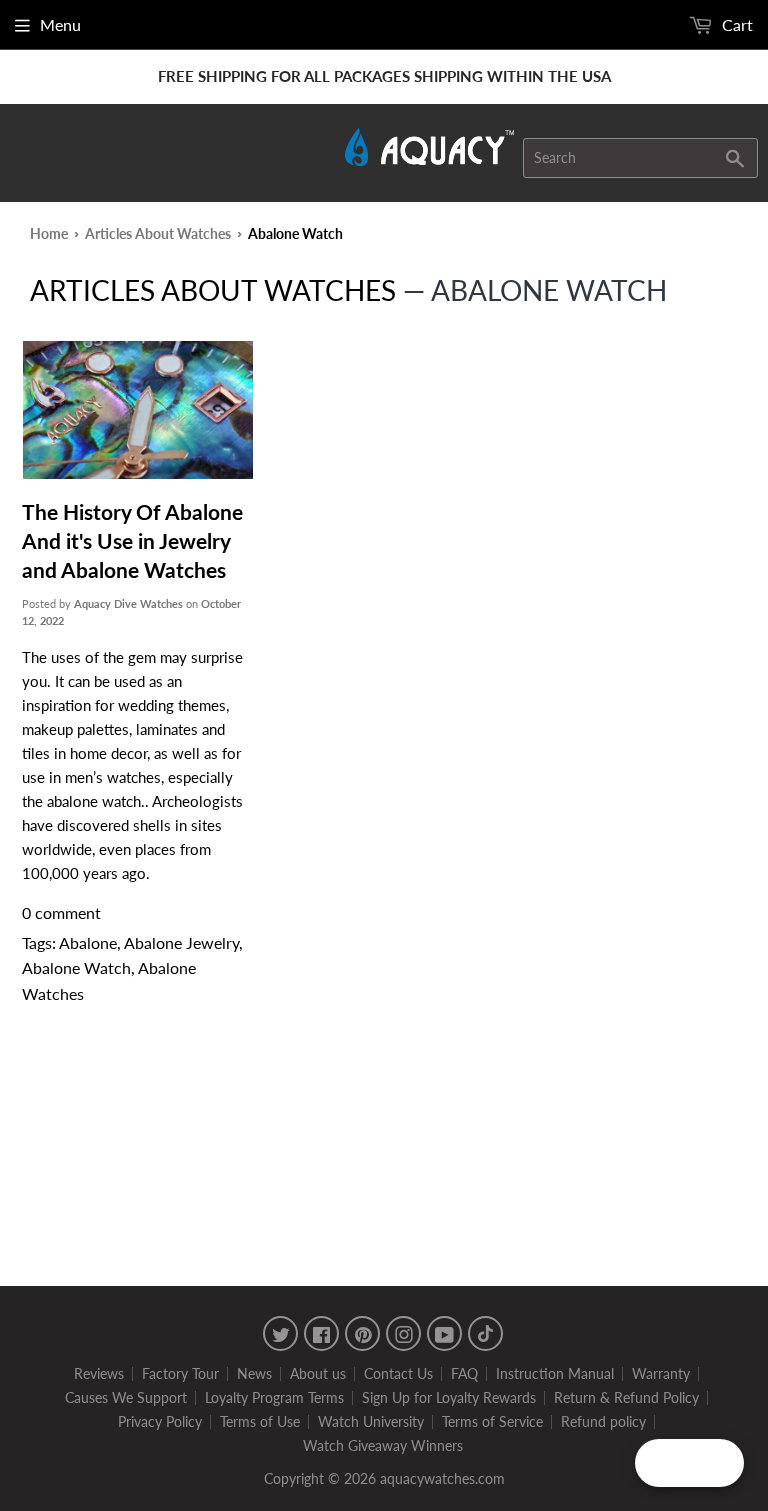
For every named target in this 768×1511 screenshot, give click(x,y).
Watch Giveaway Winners (383, 1445)
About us (318, 1373)
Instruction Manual (555, 1373)
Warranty (661, 1373)
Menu (60, 24)
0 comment (61, 912)
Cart (735, 24)
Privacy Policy (160, 1421)
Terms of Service (492, 1421)
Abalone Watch (76, 967)
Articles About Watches (158, 233)
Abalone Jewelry (181, 942)
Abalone (88, 942)
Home (49, 233)
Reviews (99, 1373)
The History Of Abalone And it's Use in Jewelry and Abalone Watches (132, 541)
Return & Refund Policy (626, 1397)
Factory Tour (180, 1373)
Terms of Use (260, 1421)
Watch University (371, 1421)
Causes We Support (126, 1397)
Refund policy (603, 1421)
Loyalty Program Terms (274, 1397)
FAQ (464, 1373)
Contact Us (398, 1373)
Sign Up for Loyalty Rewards (449, 1397)
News (254, 1373)
